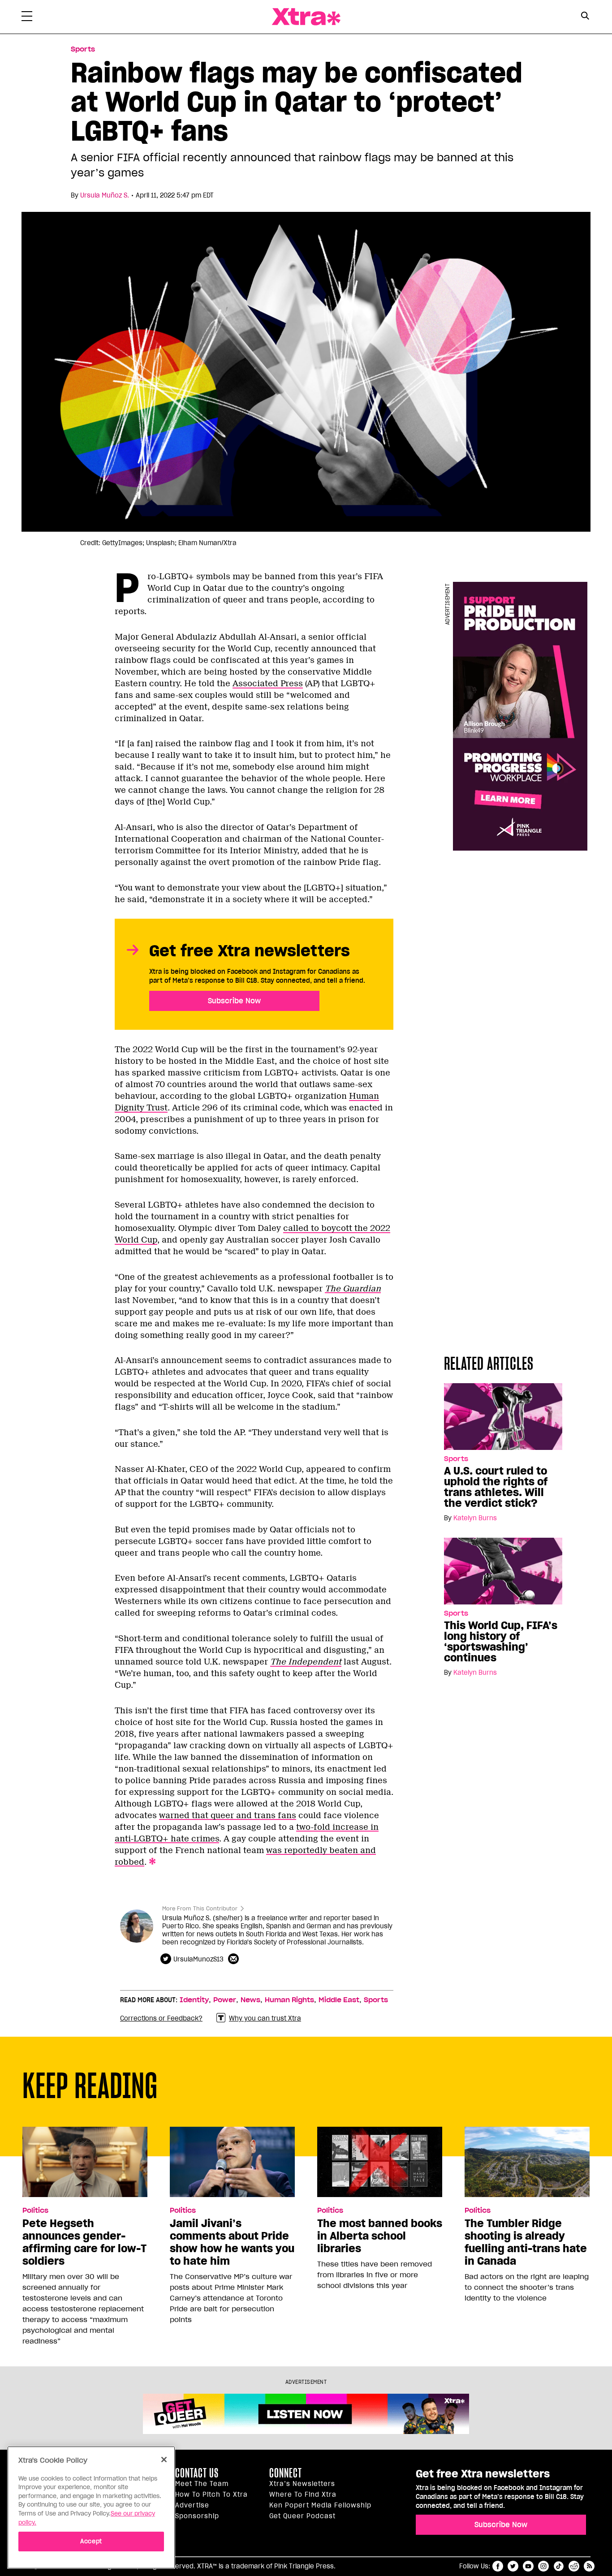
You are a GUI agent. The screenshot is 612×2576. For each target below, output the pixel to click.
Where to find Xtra (303, 2494)
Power (225, 2000)
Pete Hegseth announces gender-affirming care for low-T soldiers (84, 2242)
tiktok (559, 2566)
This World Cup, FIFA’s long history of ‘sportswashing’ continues (501, 1642)
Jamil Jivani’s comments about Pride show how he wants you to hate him (232, 2242)
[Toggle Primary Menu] (27, 18)
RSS (589, 2566)
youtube (528, 2566)
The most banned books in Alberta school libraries (380, 2236)
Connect (286, 2473)
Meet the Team (202, 2484)
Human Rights (289, 2000)
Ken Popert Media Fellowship (320, 2505)
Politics (35, 2210)
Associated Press (268, 684)
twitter (513, 2566)
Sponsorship (197, 2516)
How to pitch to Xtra (211, 2494)
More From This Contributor (200, 1908)
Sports (83, 49)
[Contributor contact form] (235, 1959)
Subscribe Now (234, 1001)
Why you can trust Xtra (265, 2018)
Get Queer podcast (302, 2516)
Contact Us (197, 2473)
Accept (91, 2541)
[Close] (164, 2460)
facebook (498, 2566)
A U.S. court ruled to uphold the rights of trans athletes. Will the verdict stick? (496, 1487)
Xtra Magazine (306, 17)
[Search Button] (585, 16)
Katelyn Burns (475, 1518)
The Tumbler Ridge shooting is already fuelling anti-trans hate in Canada (526, 2242)
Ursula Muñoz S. (105, 195)
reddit (574, 2566)
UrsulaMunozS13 (198, 1959)
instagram (543, 2566)
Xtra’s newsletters (302, 2484)
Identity (194, 2000)
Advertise (192, 2505)
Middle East (339, 2000)
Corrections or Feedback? (161, 2018)
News (250, 2000)
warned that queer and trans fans (228, 1815)
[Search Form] (585, 17)
